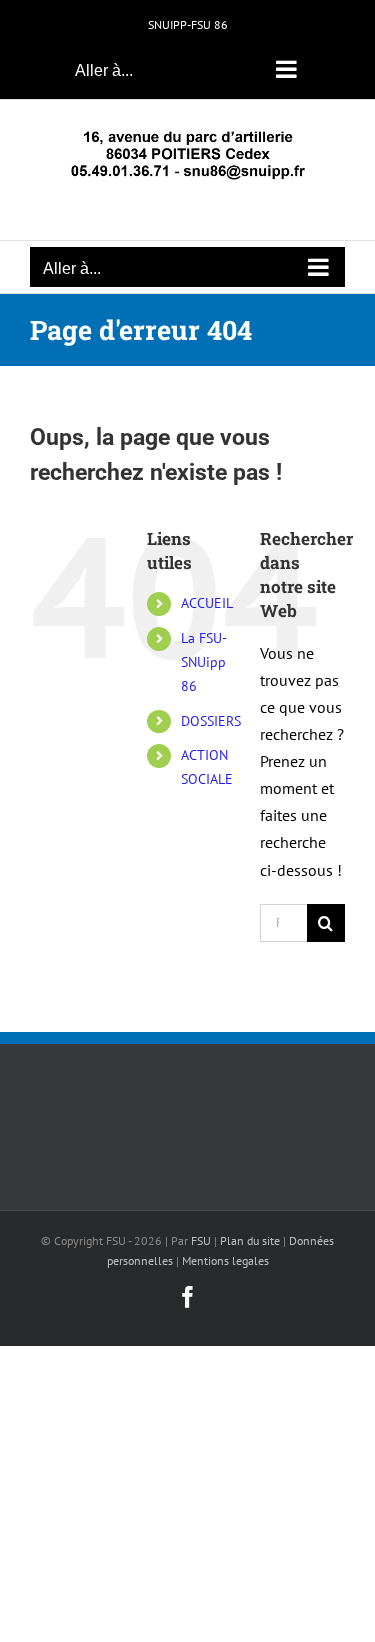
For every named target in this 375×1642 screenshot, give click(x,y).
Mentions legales (225, 1260)
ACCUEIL (207, 603)
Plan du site (250, 1240)
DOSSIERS (211, 721)
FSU (201, 1240)
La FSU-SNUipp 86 (204, 662)
